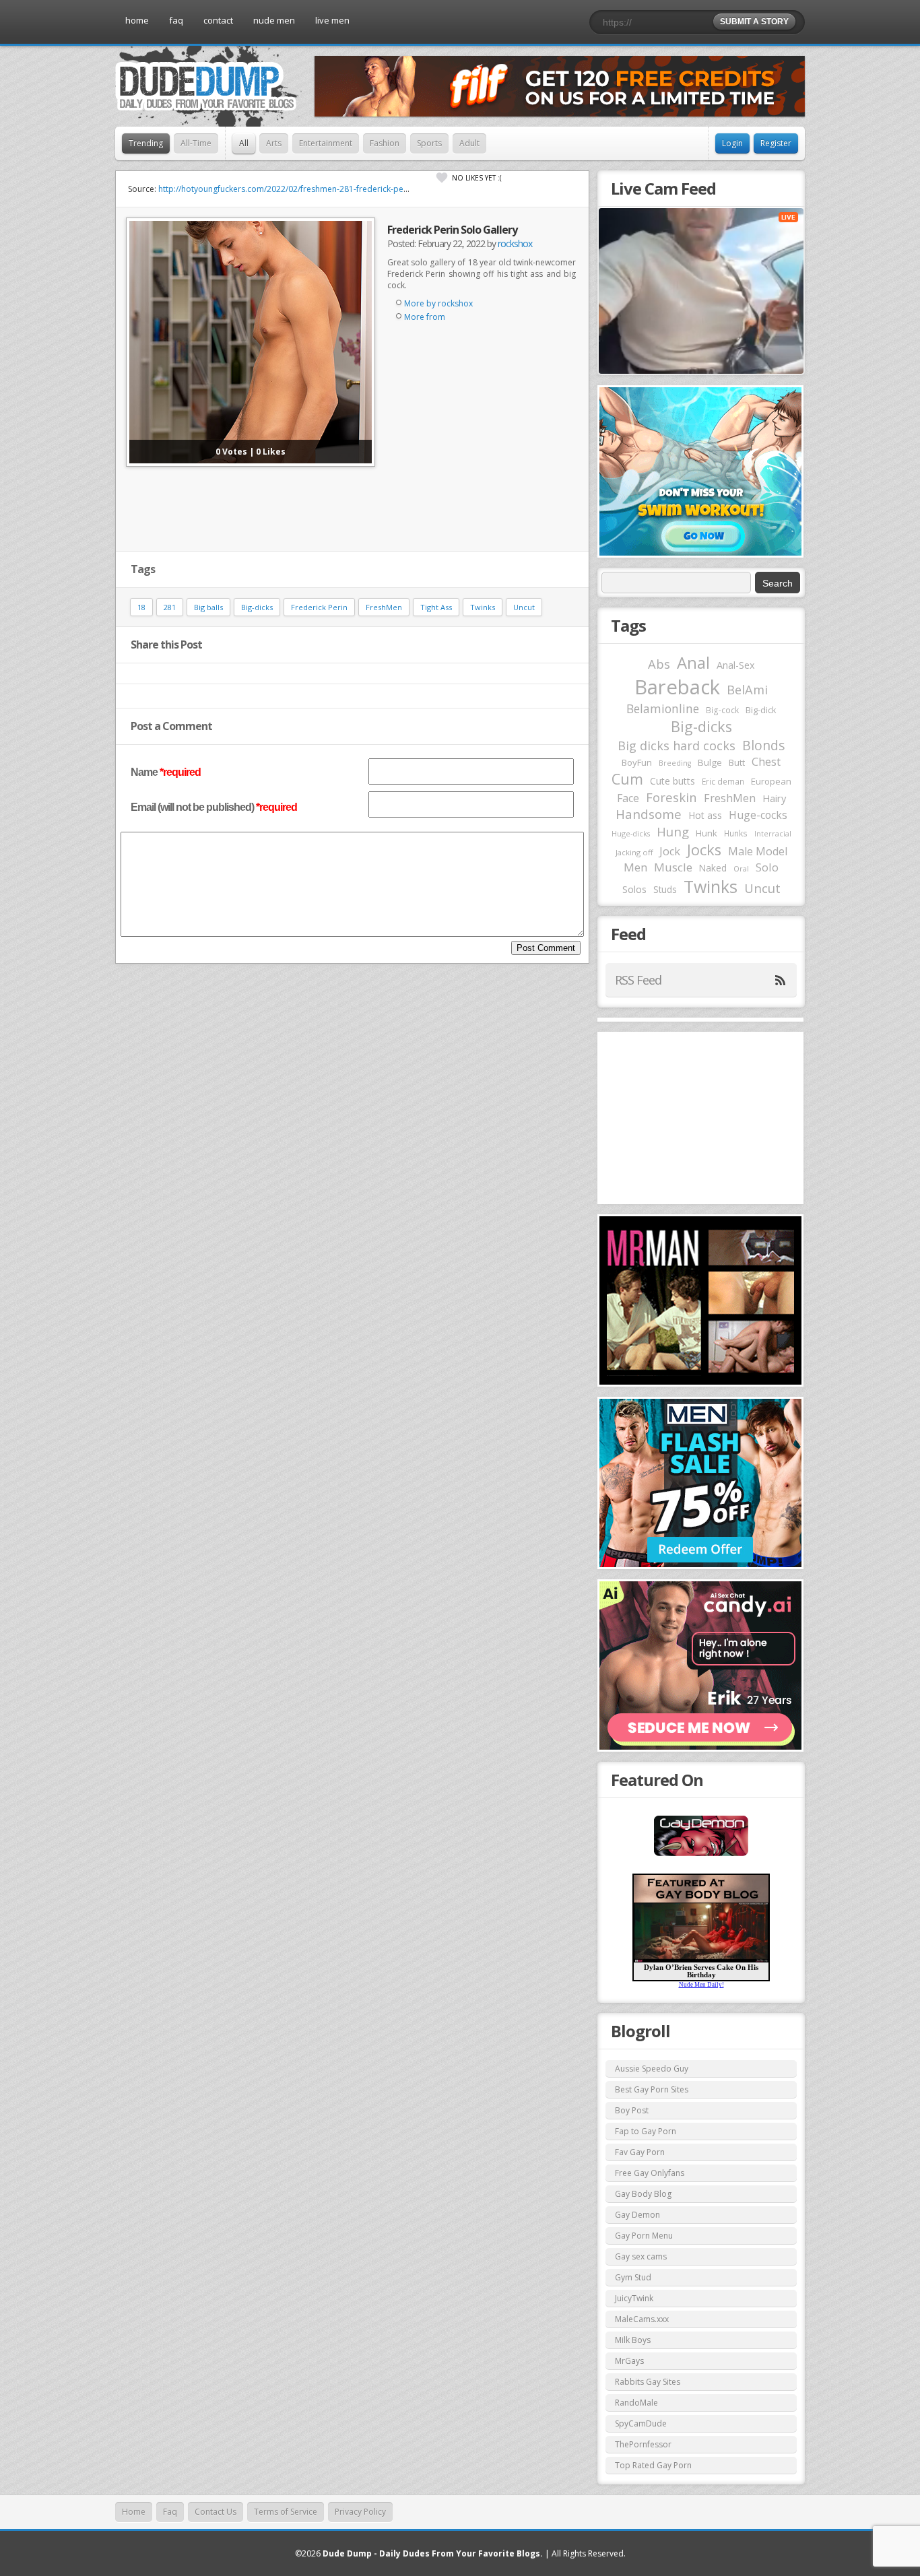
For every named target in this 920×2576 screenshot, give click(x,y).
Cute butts (672, 781)
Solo (767, 867)
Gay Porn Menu (644, 2236)
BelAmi (747, 690)
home (137, 20)
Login (732, 143)
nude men (274, 20)
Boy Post (632, 2110)
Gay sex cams (641, 2256)
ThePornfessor (643, 2444)
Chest (766, 762)
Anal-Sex (736, 665)
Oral (741, 869)
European (771, 781)
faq (176, 20)
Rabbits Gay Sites (648, 2382)
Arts (274, 143)
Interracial (773, 834)
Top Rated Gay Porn (653, 2465)
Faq (170, 2512)
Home (134, 2512)
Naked (713, 868)
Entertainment (326, 143)
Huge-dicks (631, 833)
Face (628, 798)
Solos (634, 889)
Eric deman (723, 781)
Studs (665, 889)
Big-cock (722, 710)
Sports (429, 143)
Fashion (385, 143)
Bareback (677, 687)
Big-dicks (257, 607)
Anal (693, 663)
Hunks (736, 833)
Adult (469, 143)
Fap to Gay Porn (646, 2131)
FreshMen (384, 607)
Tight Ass (436, 607)
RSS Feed (638, 980)
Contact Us (216, 2512)
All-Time (196, 143)
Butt (737, 762)
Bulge (710, 762)
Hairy (774, 798)
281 (170, 607)
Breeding (675, 763)
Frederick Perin (319, 607)
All (244, 143)
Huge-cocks (758, 815)
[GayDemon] (701, 1855)
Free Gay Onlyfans (650, 2173)
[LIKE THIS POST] (442, 178)
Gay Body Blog (643, 2194)
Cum (627, 779)
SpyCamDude (641, 2423)
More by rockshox (438, 303)
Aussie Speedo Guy (652, 2069)
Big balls (208, 607)
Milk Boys (633, 2340)
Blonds (763, 745)
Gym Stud (633, 2277)
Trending (146, 143)
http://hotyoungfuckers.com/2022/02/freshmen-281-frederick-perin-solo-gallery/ (311, 189)
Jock (670, 851)
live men (332, 20)
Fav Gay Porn (640, 2152)
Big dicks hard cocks (677, 746)
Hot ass (705, 815)
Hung (673, 831)
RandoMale (636, 2403)
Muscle (673, 867)
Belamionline (663, 708)
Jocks (704, 850)
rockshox (515, 243)
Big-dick (761, 710)
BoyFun (637, 762)
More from (425, 317)
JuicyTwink (634, 2298)
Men (635, 867)
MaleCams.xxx (642, 2319)
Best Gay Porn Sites (652, 2089)
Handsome (649, 814)
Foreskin (671, 797)
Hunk (707, 833)
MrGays (629, 2361)
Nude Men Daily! (701, 1985)
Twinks (483, 607)
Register (776, 143)
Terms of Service (286, 2512)
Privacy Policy (360, 2512)
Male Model (758, 851)
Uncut (524, 607)
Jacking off (634, 852)
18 (141, 607)
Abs (659, 664)
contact (218, 20)
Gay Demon (637, 2215)
